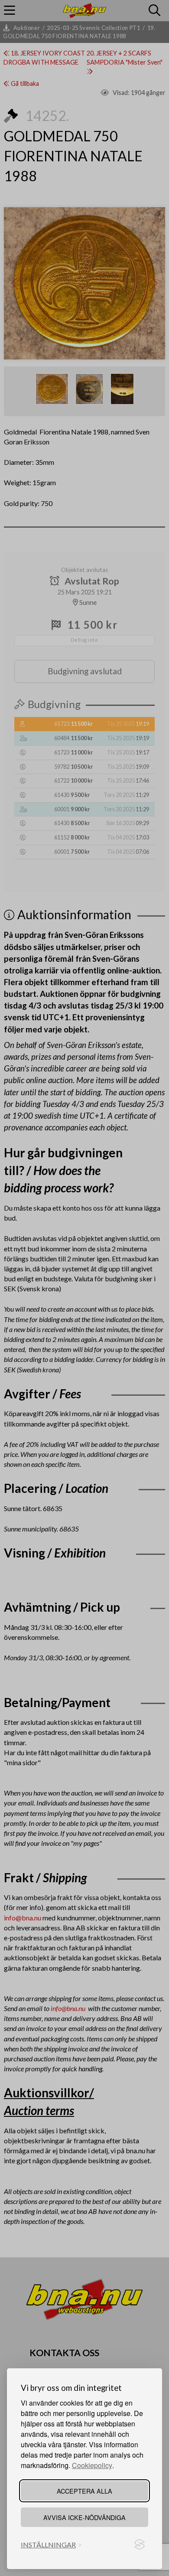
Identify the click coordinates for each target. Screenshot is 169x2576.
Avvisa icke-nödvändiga (84, 2517)
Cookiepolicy (92, 2465)
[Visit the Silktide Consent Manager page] (140, 2545)
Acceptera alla (84, 2491)
